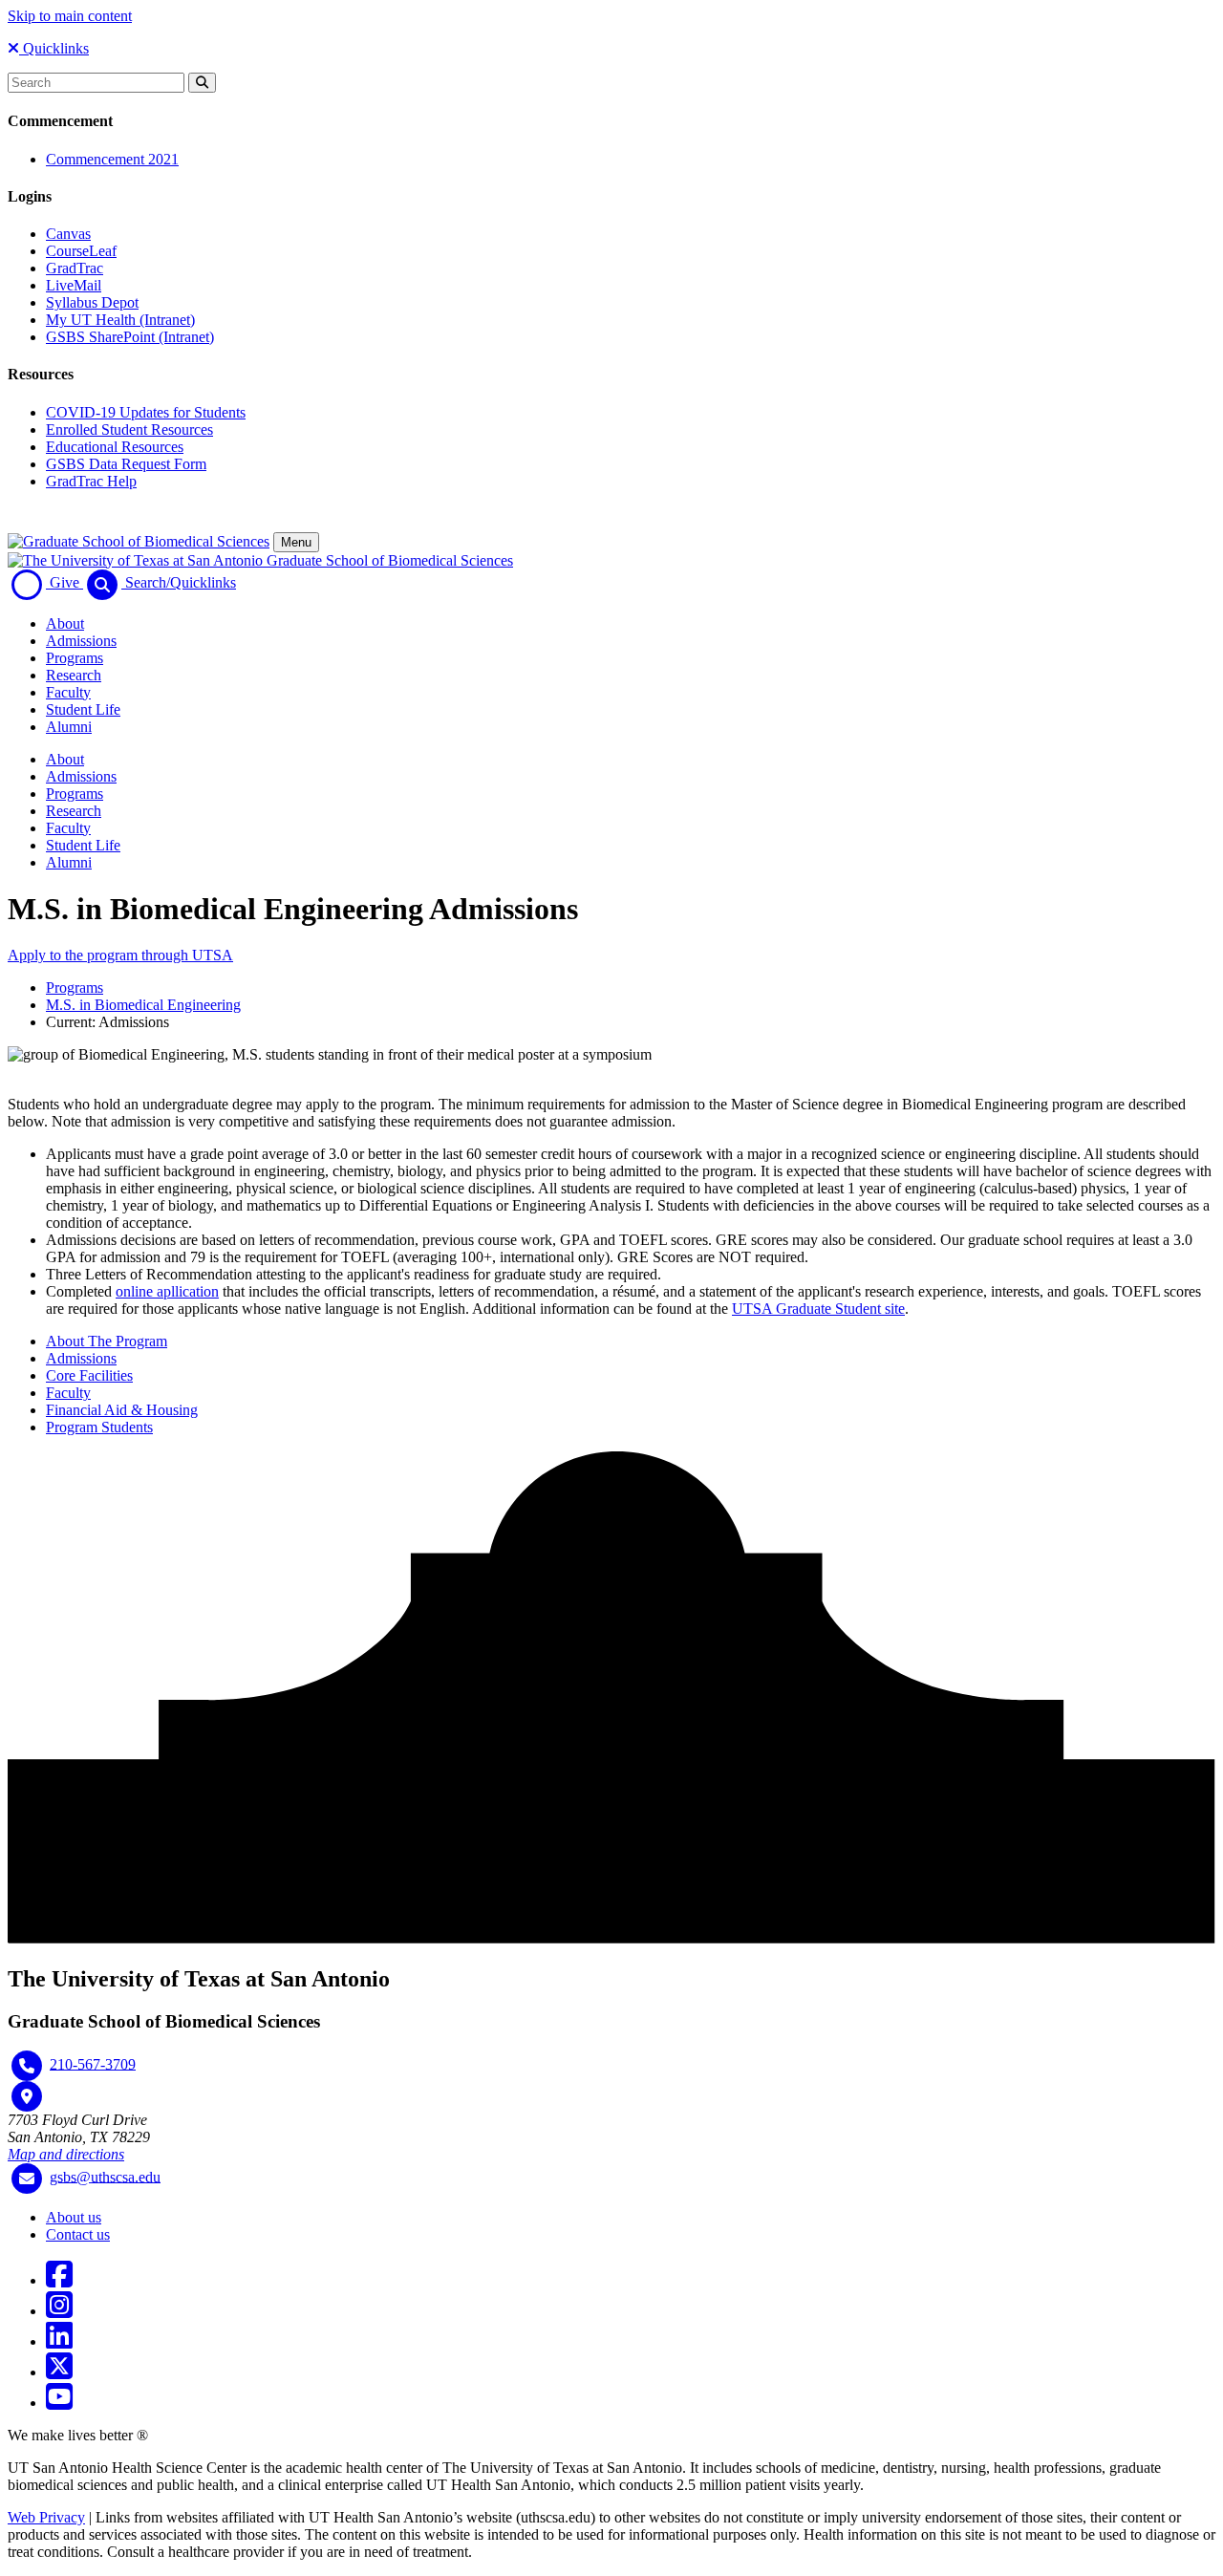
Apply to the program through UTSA (120, 955)
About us (74, 2217)
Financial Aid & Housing (122, 1410)
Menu (296, 542)
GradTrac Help (91, 481)
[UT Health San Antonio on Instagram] (59, 2311)
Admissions (81, 641)
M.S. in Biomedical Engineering (143, 1005)
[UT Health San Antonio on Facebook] (59, 2280)
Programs (75, 658)
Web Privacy (46, 2517)
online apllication (167, 1291)
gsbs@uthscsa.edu (105, 2176)
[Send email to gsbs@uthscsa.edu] (27, 2179)
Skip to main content (70, 16)
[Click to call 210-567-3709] (27, 2066)
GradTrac (75, 268)
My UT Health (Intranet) (120, 320)
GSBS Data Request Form (126, 464)
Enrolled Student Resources (129, 429)
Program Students (99, 1427)
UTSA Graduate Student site (818, 1309)
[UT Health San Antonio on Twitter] (59, 2372)
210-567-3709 (93, 2063)
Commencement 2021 (112, 159)
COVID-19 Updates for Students (146, 412)
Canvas (68, 234)
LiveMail (74, 285)
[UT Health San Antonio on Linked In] (59, 2341)
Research (74, 675)
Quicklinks (54, 48)
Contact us (78, 2234)
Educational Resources (115, 447)
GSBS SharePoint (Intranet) (130, 337)
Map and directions (66, 2154)
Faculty (68, 692)
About (65, 623)
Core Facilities (89, 1375)
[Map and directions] (27, 2096)
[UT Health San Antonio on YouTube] (59, 2403)
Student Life (83, 709)
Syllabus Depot (92, 302)
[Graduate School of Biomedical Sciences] (139, 541)
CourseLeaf (81, 251)
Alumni (69, 727)
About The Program (107, 1341)
